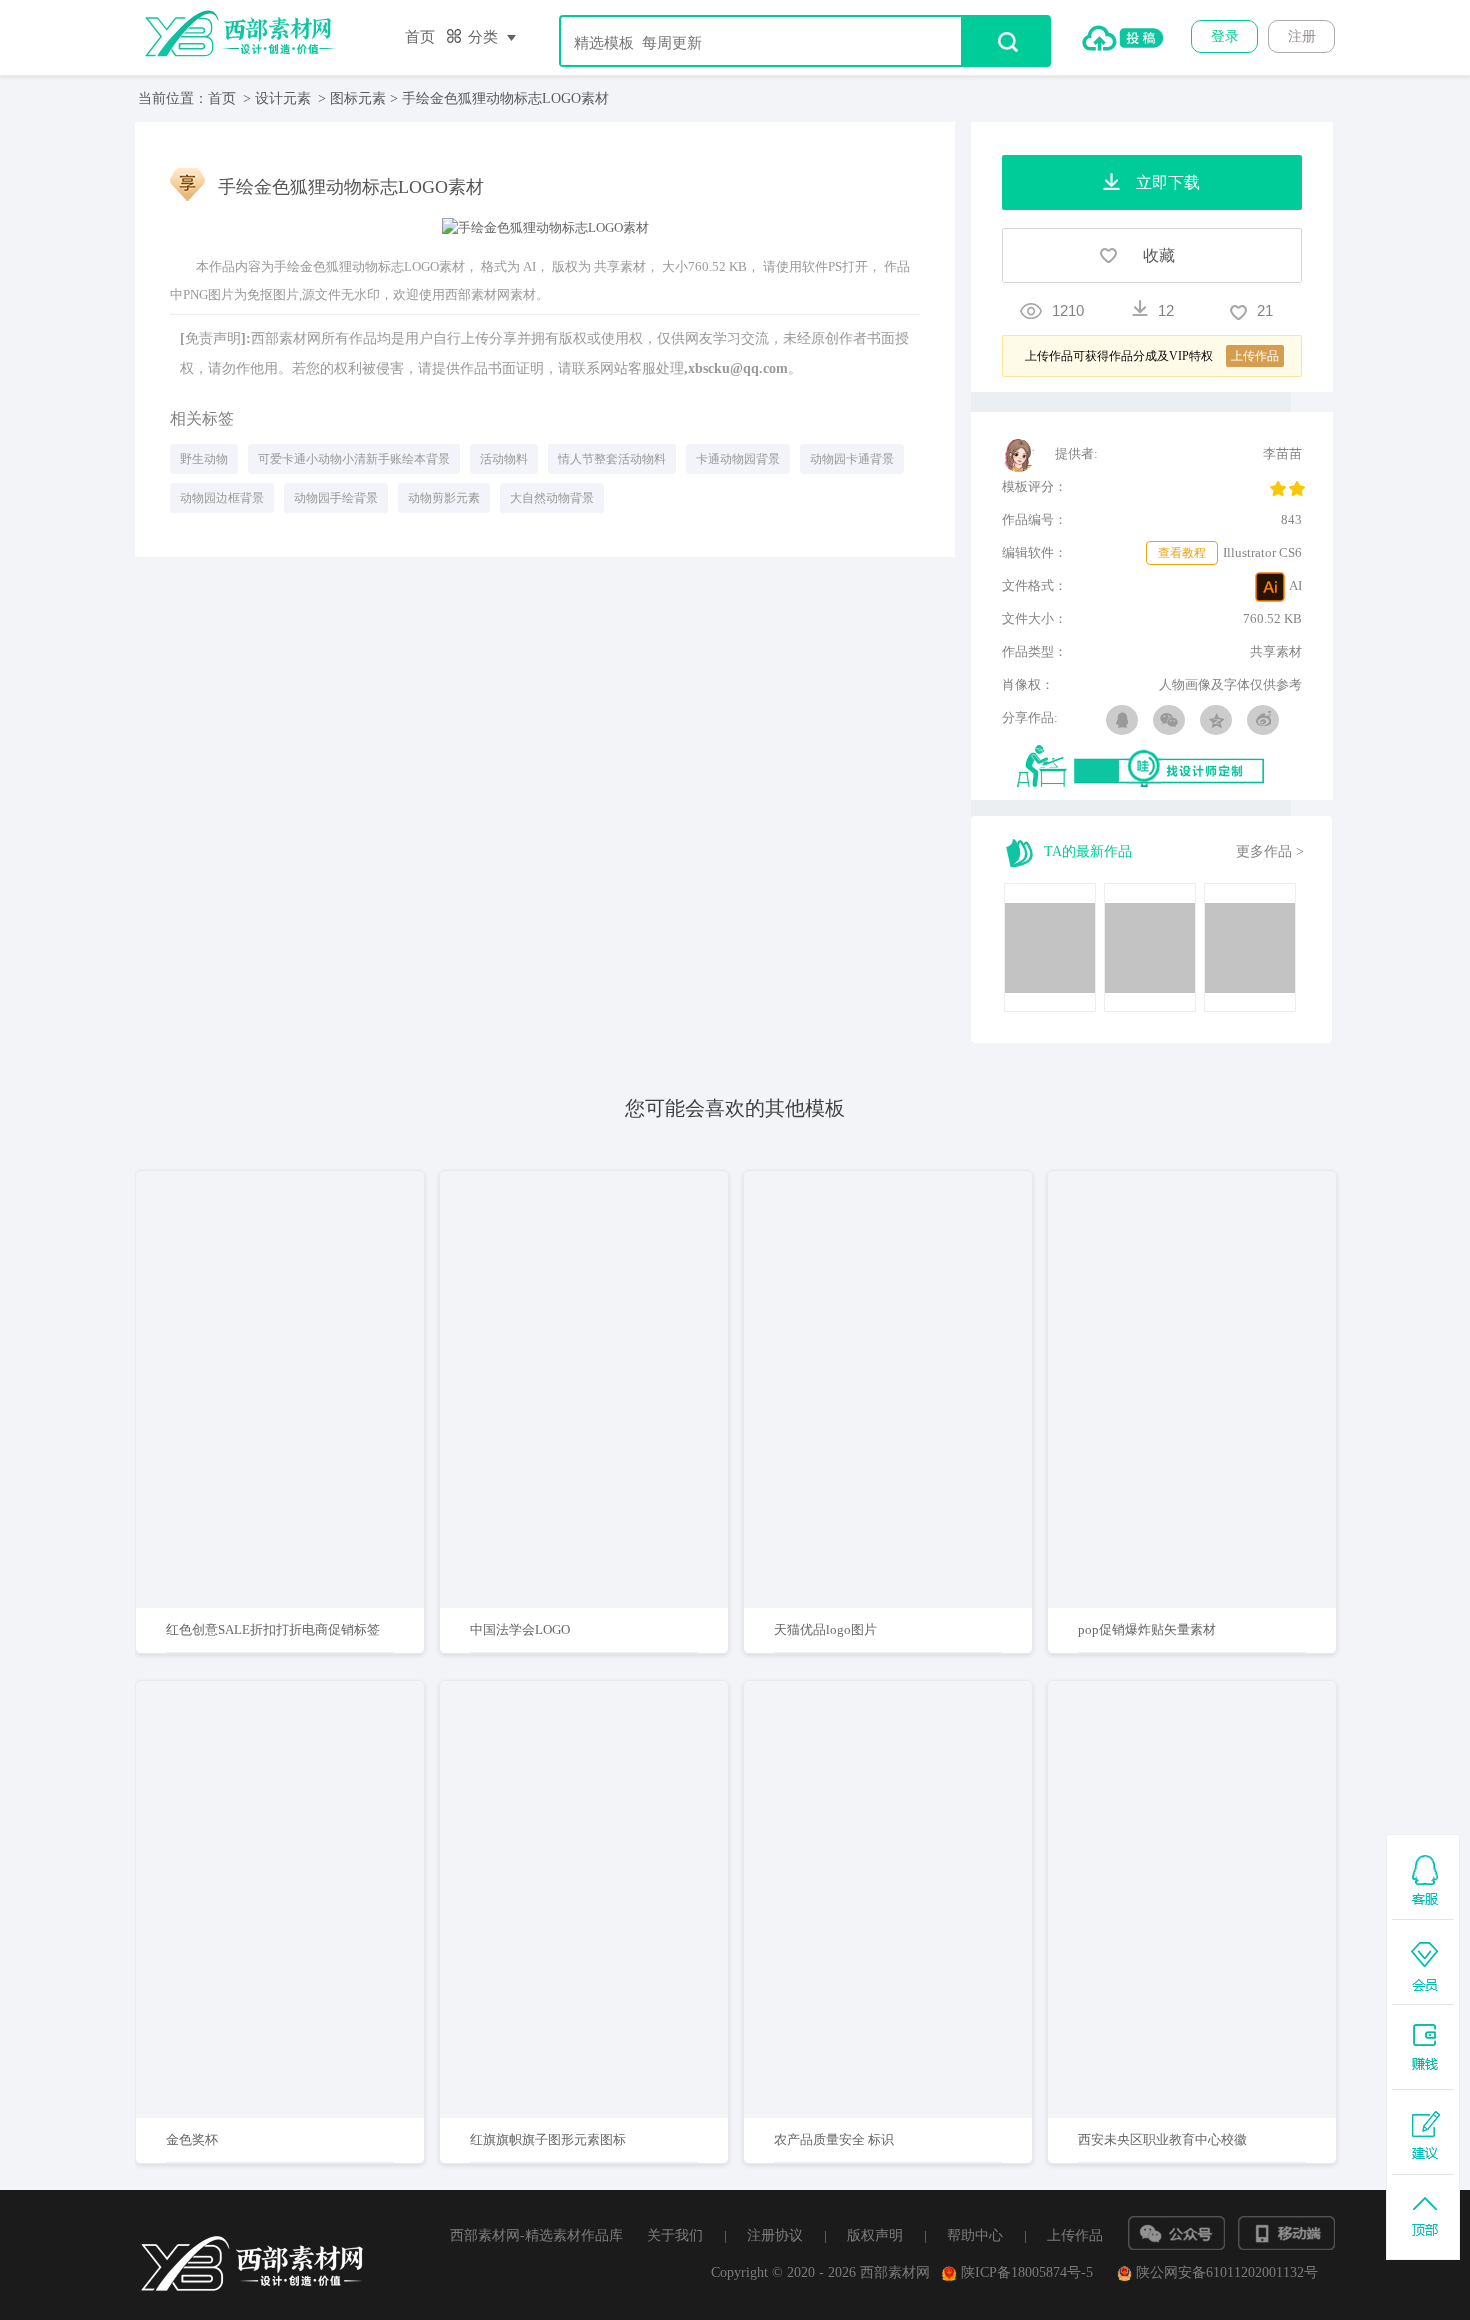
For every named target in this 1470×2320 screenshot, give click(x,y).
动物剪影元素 (444, 498)
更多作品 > (1270, 851)
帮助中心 (975, 2235)
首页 (420, 37)
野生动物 (204, 459)
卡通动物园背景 (738, 459)
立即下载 (306, 1325)
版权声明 (875, 2235)
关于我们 (675, 2235)
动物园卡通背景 (852, 459)
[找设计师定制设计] (1159, 767)
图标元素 (358, 98)
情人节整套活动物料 (612, 459)
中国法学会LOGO (520, 1629)
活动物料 (504, 459)
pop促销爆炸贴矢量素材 (1147, 1629)
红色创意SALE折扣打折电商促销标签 (273, 1629)
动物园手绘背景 (336, 498)
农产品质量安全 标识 (834, 2139)
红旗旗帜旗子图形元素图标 (548, 2139)
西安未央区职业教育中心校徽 (1162, 2139)
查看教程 (1182, 553)
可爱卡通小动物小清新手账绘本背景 (354, 459)
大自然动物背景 (552, 498)
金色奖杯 (192, 2139)
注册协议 (775, 2235)
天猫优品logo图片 (825, 1629)
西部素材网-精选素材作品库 (536, 2235)
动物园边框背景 (222, 498)
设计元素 (283, 98)
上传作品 (1075, 2235)
